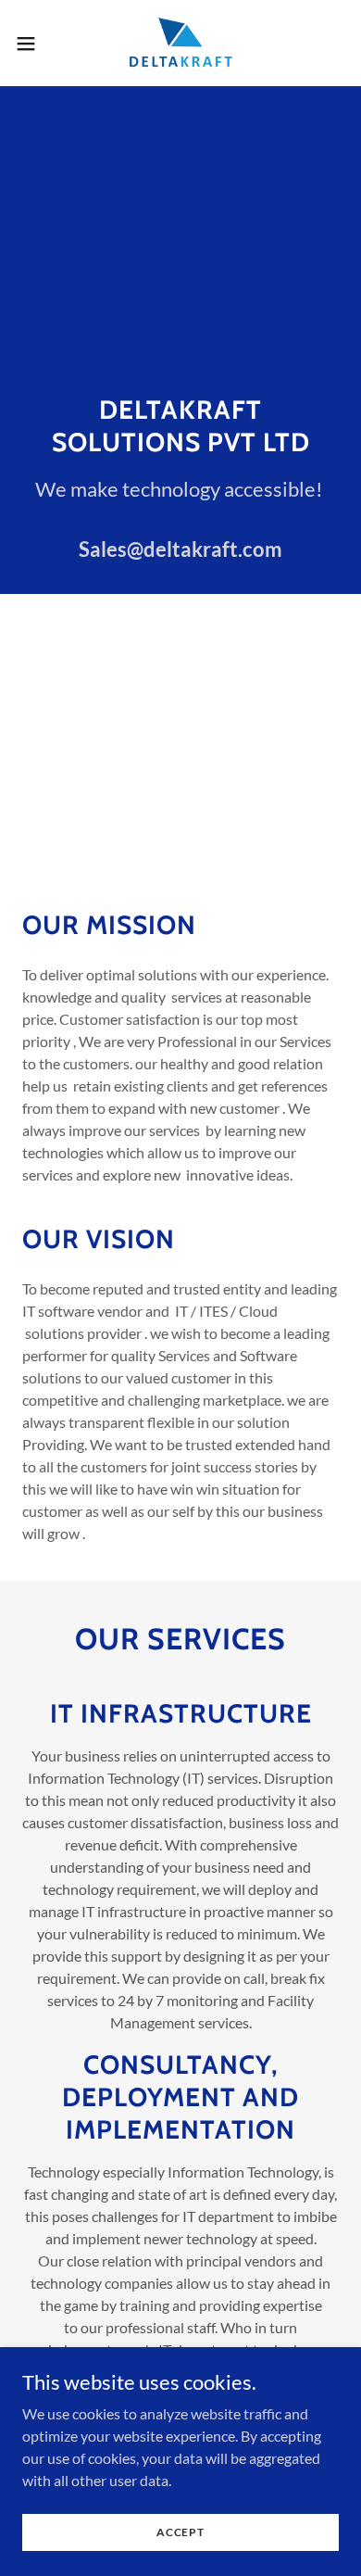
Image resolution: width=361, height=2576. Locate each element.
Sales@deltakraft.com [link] (180, 549)
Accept (180, 2532)
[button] (33, 44)
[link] (181, 43)
